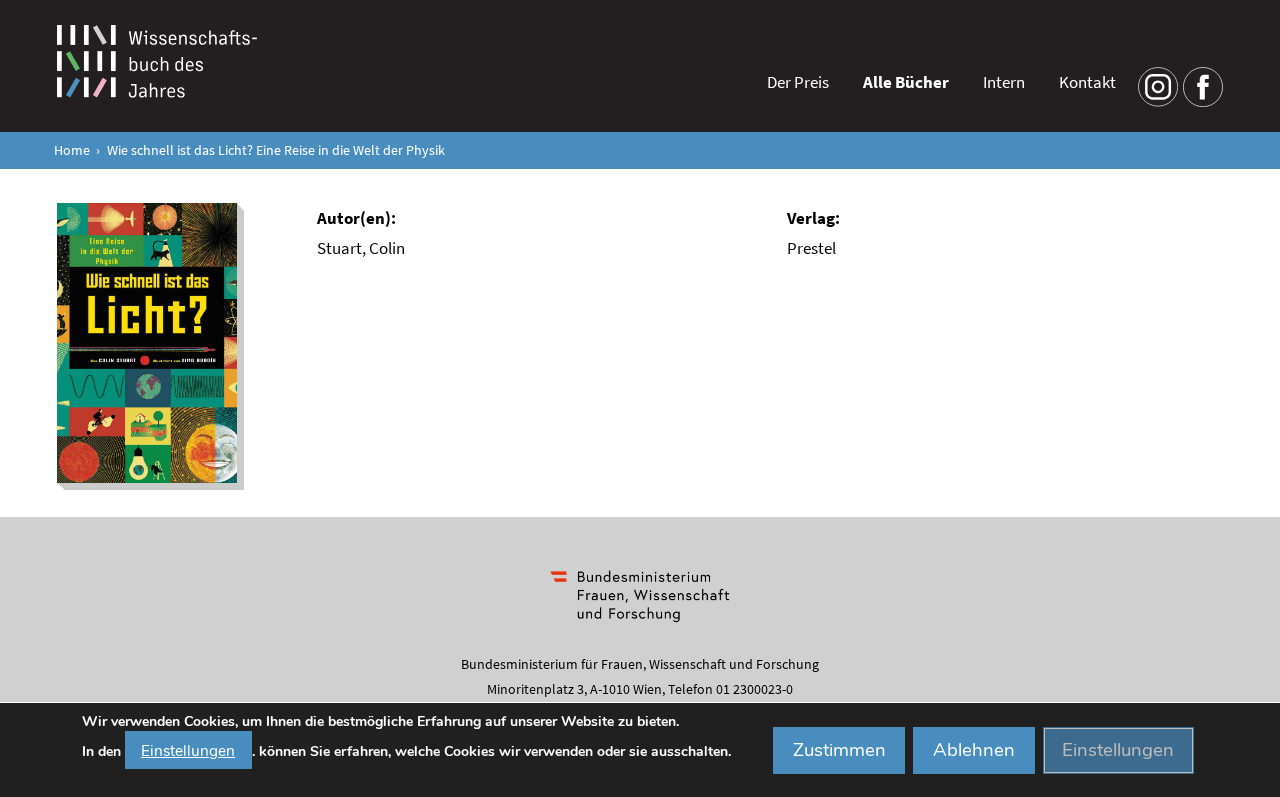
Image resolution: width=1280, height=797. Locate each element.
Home (72, 150)
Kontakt (1087, 82)
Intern (1004, 82)
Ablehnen (974, 750)
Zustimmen (839, 750)
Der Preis (798, 82)
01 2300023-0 (754, 689)
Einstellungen (188, 749)
